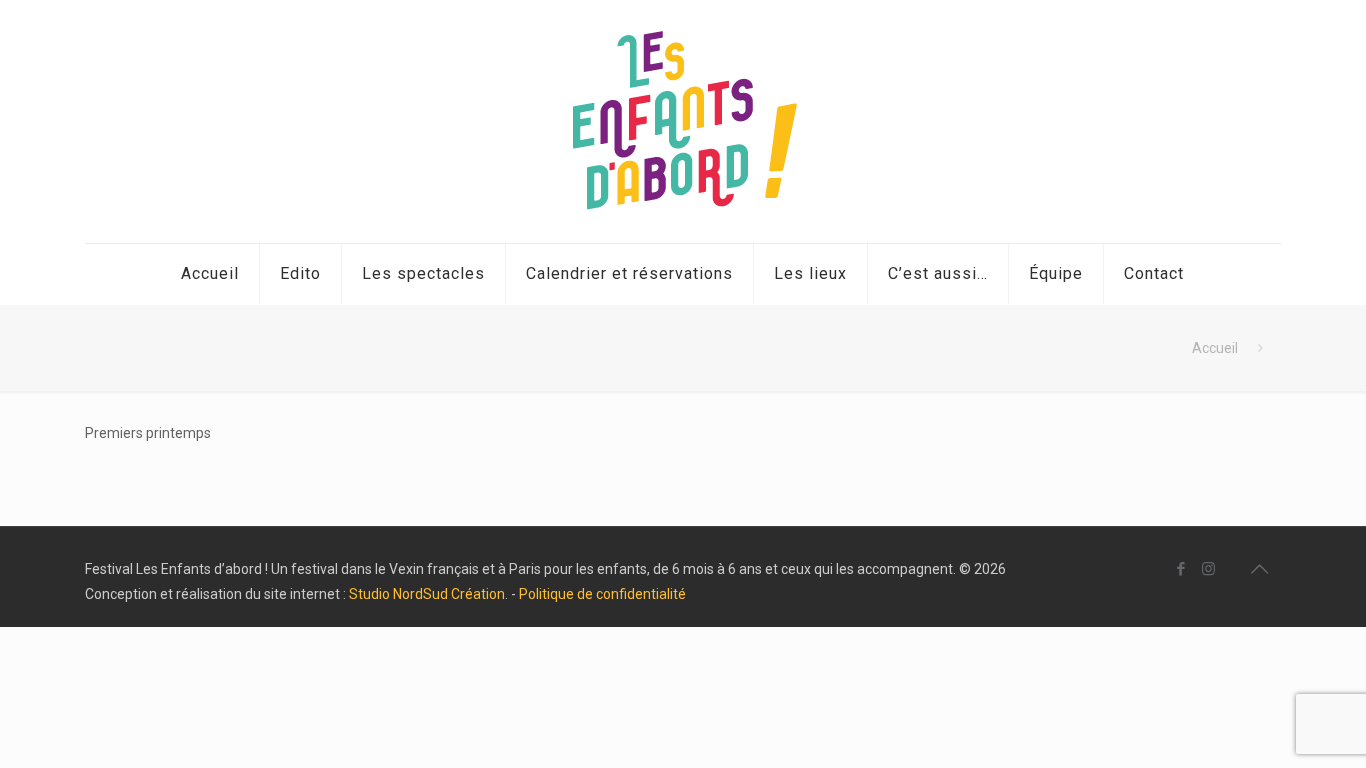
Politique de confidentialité (602, 594)
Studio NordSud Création (427, 594)
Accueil (1215, 348)
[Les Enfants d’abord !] (683, 121)
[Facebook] (1181, 569)
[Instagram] (1208, 569)
